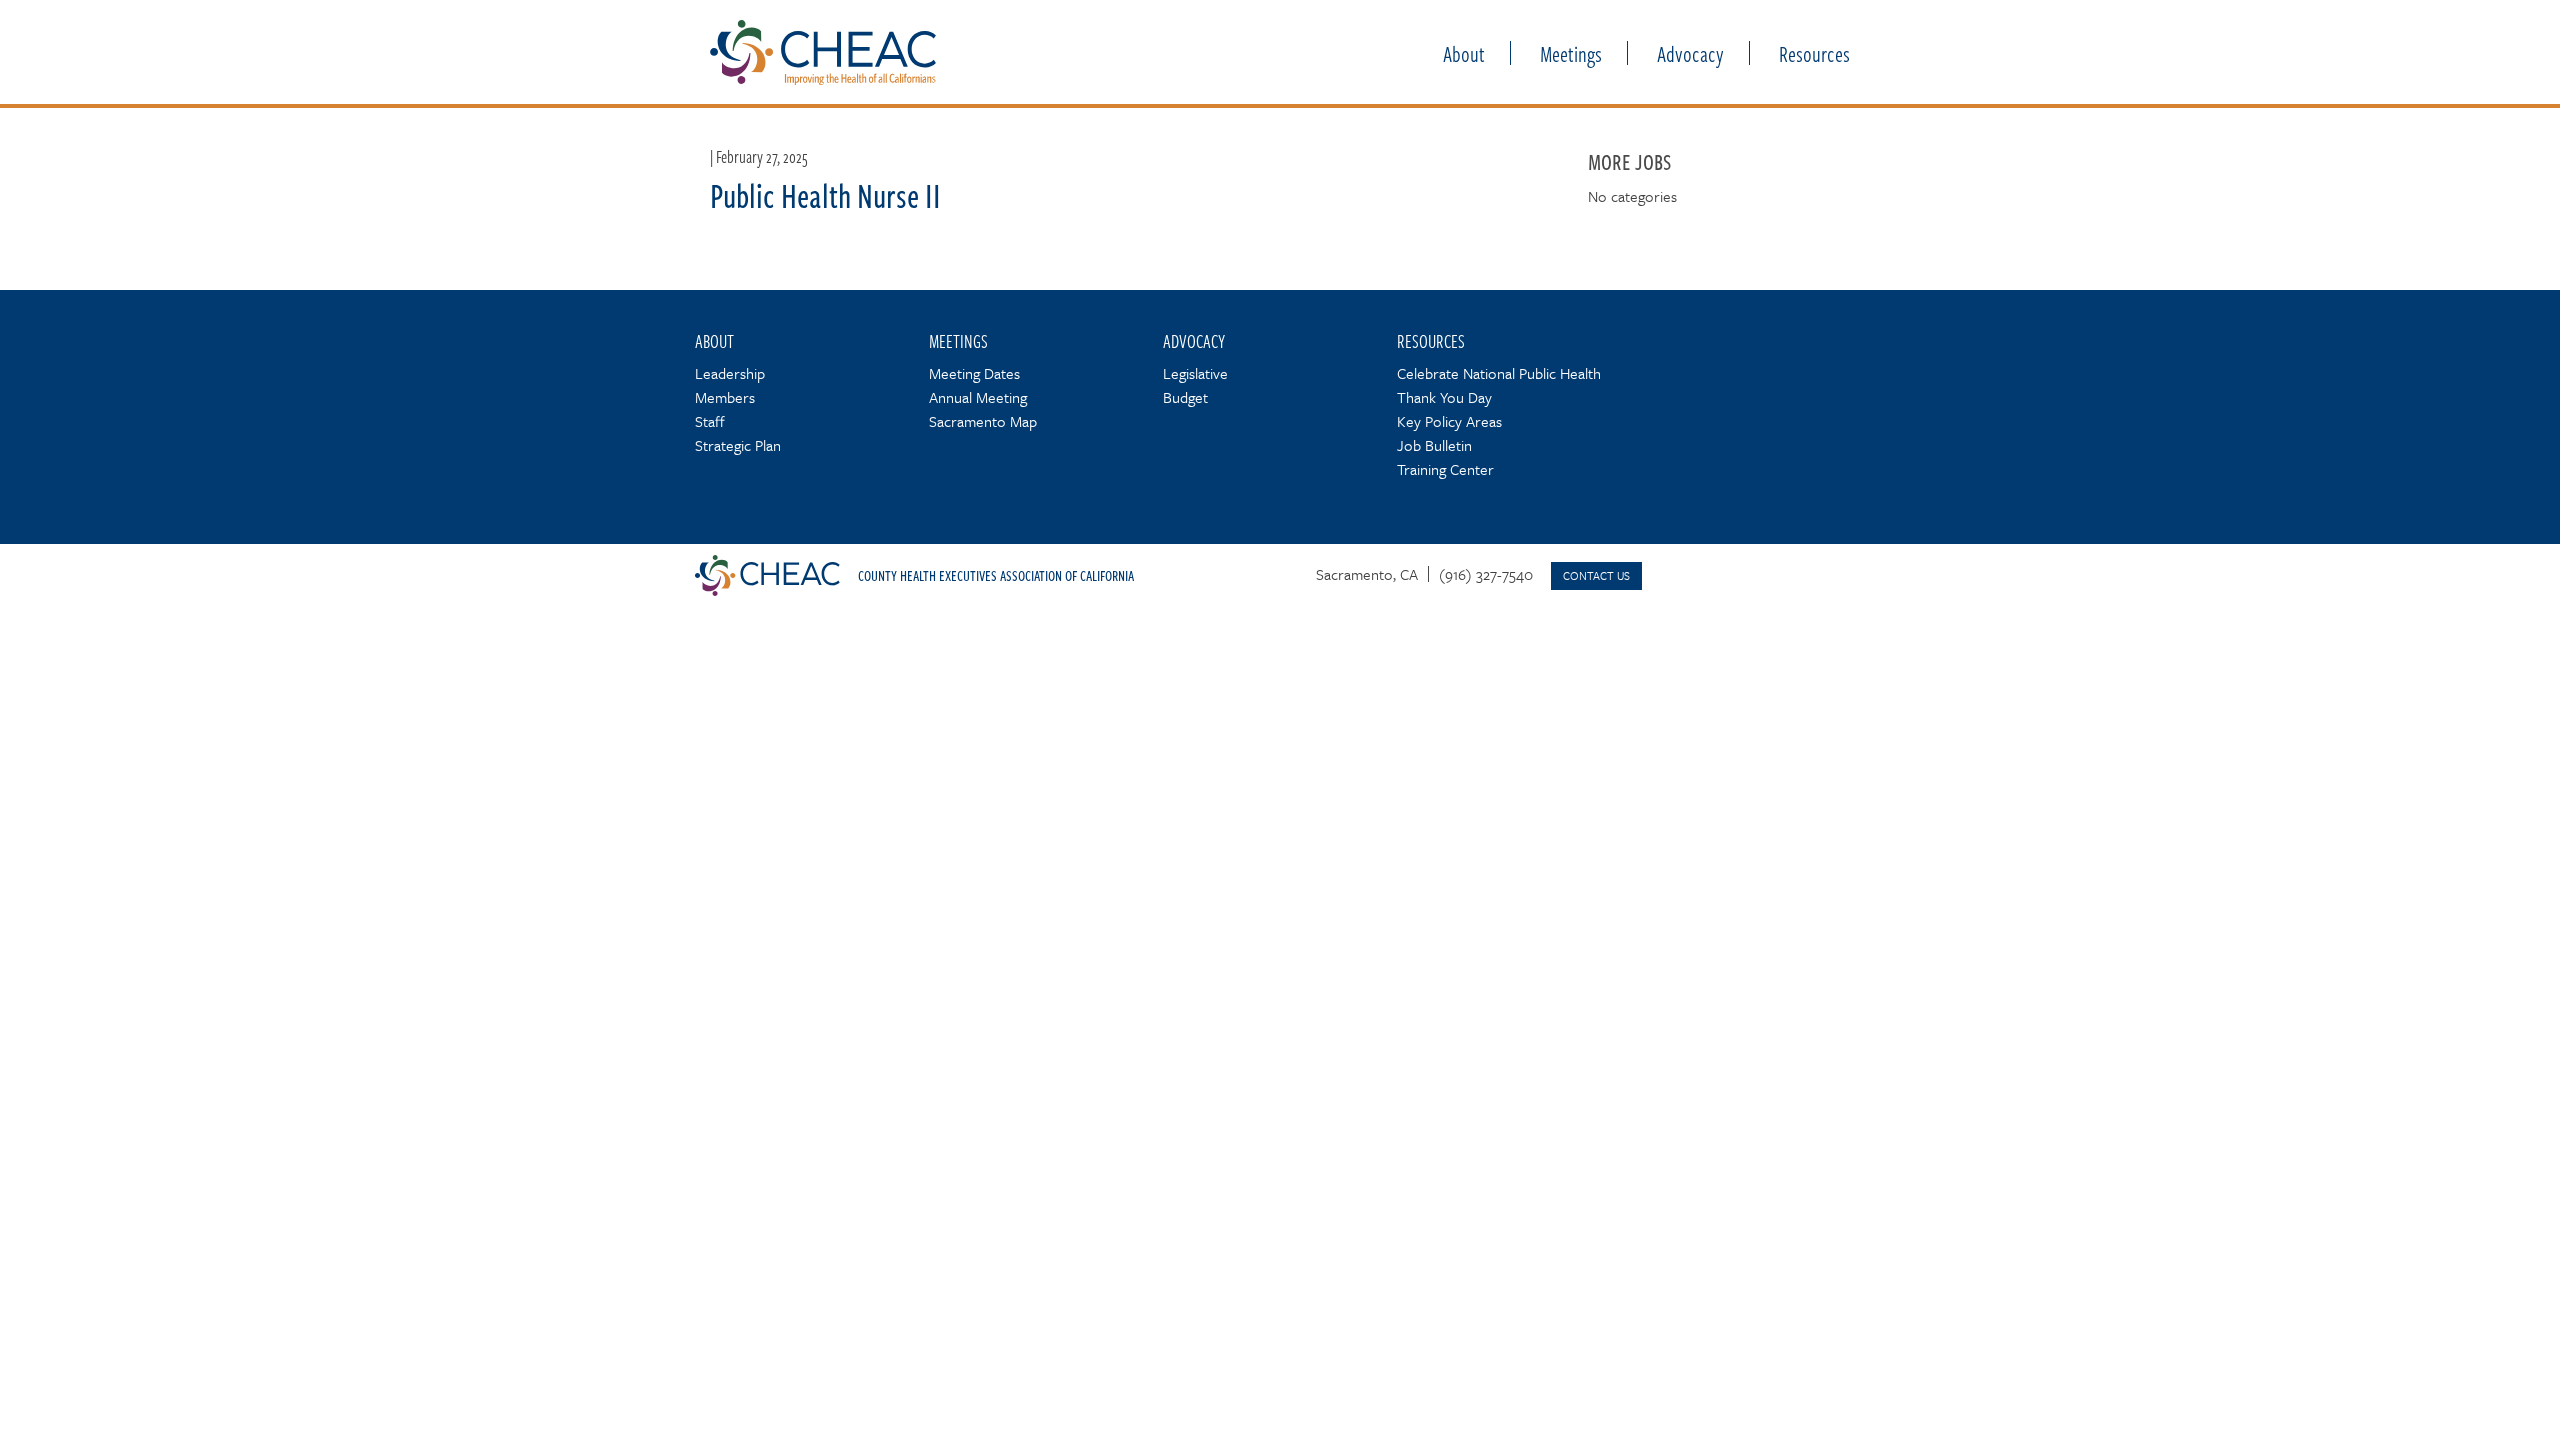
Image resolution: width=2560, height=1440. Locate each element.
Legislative (1195, 373)
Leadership (730, 373)
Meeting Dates (974, 373)
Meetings (1571, 53)
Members (725, 397)
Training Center (1445, 469)
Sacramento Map (983, 421)
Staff (710, 421)
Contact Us (1596, 575)
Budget (1185, 397)
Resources (1814, 53)
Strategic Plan (738, 445)
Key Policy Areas (1449, 421)
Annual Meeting (978, 397)
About (1464, 53)
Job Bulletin (1434, 445)
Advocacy (1690, 53)
